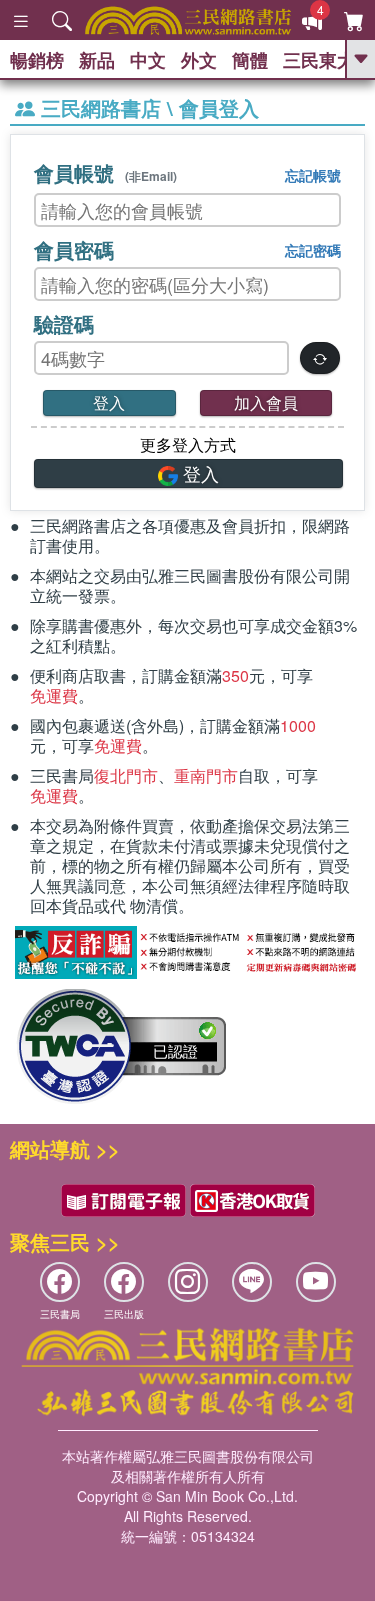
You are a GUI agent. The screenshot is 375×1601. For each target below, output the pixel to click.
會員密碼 (74, 249)
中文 (148, 60)
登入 (109, 402)
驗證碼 (64, 323)
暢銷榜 (37, 60)
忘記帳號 (313, 175)
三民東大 (319, 60)
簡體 (250, 60)
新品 (97, 60)
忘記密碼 (313, 250)
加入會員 (266, 402)
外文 (199, 60)
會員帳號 (105, 172)
